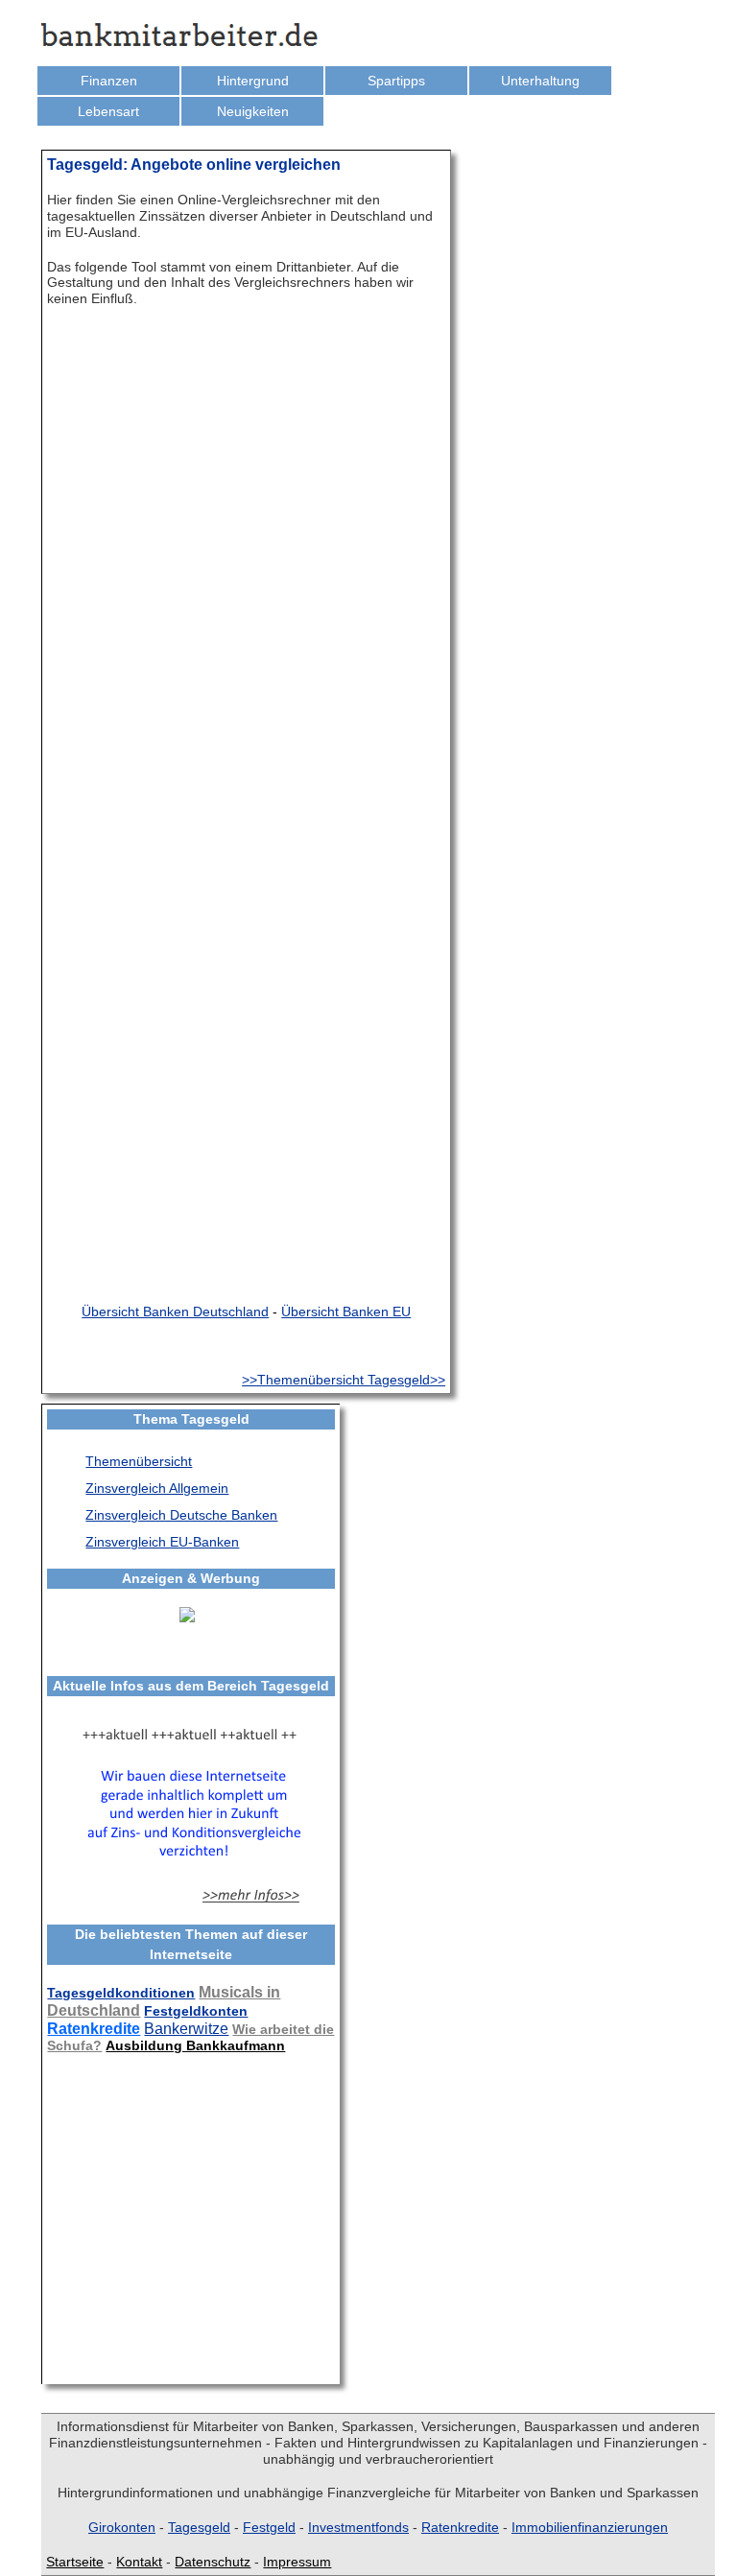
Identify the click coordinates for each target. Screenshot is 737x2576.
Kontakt (139, 2562)
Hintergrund (253, 81)
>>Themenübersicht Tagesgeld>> (344, 1380)
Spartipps (396, 81)
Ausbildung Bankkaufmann (195, 2045)
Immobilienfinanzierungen (590, 2527)
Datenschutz (213, 2562)
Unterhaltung (540, 81)
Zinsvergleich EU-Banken (162, 1542)
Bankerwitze (186, 2029)
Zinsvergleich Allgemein (157, 1488)
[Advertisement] (186, 2216)
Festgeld (269, 2527)
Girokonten (122, 2527)
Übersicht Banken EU (346, 1312)
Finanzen (109, 81)
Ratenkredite (94, 2029)
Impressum (297, 2562)
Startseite (75, 2562)
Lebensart (108, 111)
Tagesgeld (199, 2527)
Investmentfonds (358, 2527)
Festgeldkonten (196, 2011)
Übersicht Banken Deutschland (175, 1312)
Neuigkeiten (253, 111)
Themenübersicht (139, 1461)
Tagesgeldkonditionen (121, 1993)
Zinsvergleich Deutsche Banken (181, 1515)
